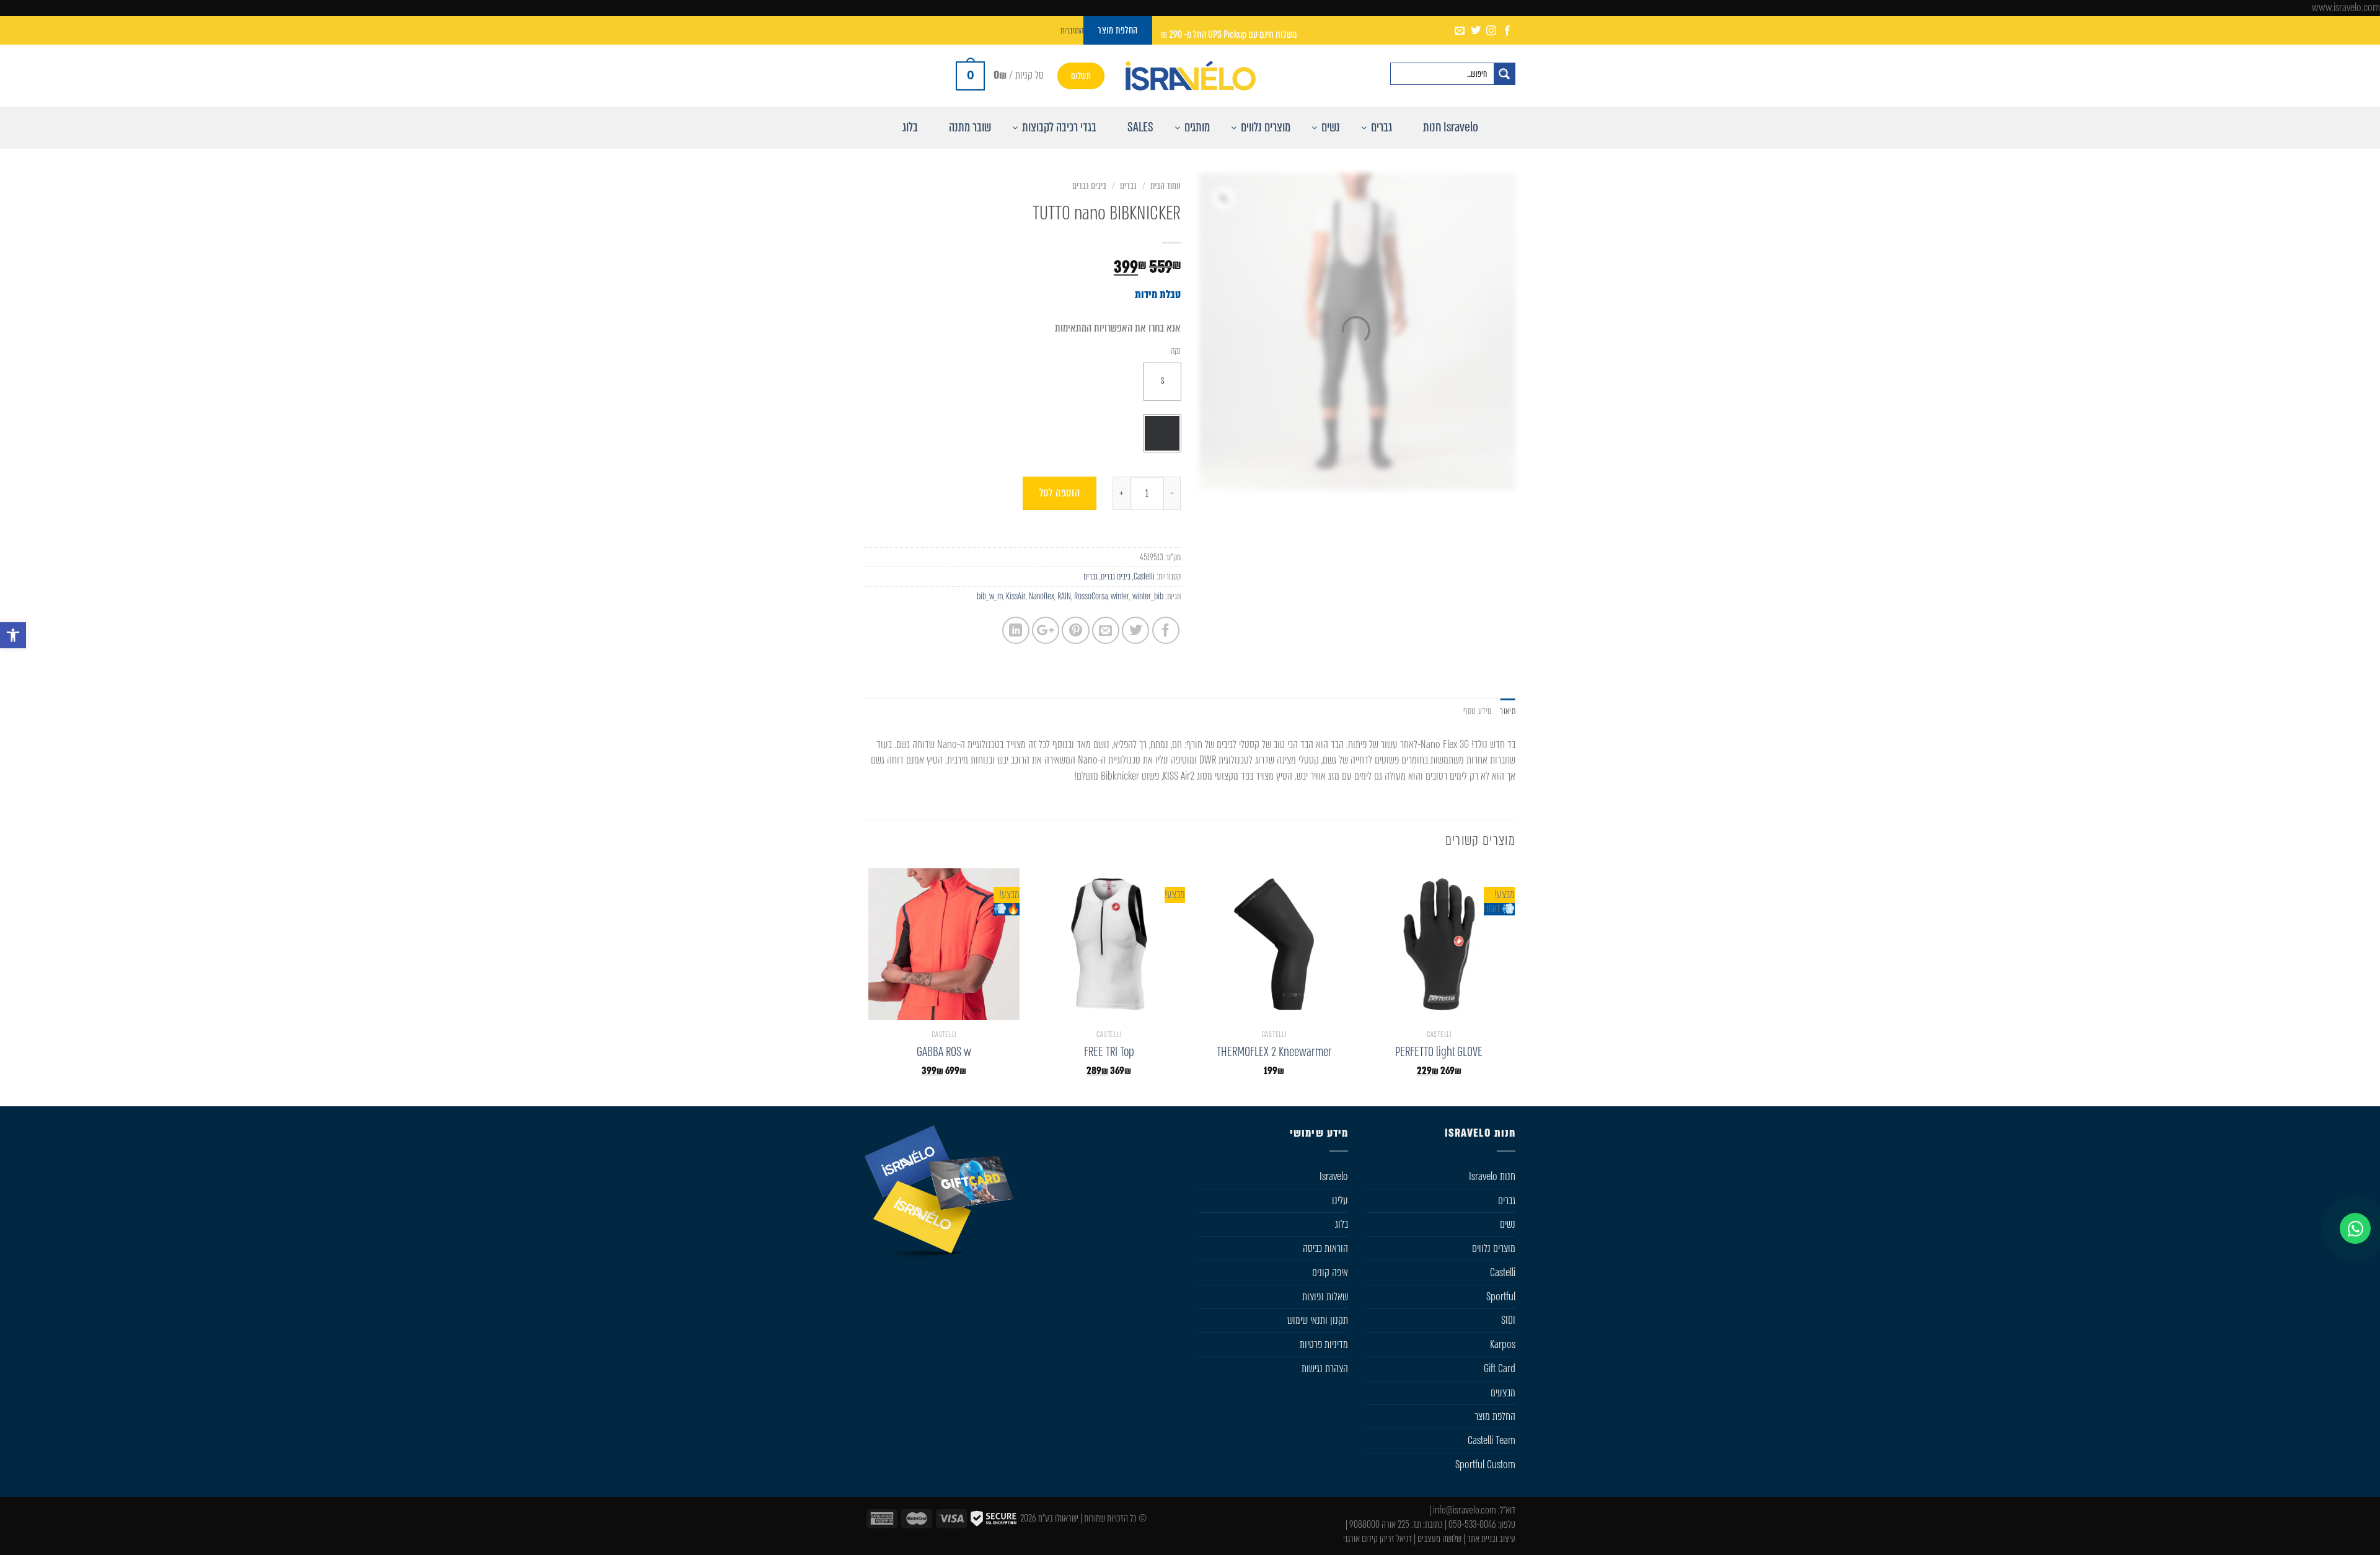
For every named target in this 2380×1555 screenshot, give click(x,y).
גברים (1128, 186)
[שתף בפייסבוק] (1166, 630)
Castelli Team (1492, 1440)
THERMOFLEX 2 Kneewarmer (1274, 1052)
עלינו (1340, 1200)
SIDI (1508, 1320)
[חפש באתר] (1504, 74)
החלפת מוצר (1495, 1416)
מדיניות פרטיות (1324, 1344)
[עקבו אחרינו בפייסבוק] (1507, 31)
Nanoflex (1042, 596)
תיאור (1508, 711)
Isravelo (1334, 1176)
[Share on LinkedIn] (1016, 630)
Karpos (1503, 1344)
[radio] (1162, 382)
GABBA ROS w (944, 1052)
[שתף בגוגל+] (1046, 630)
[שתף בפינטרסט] (1075, 630)
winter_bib (1148, 596)
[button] (13, 635)
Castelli (1144, 576)
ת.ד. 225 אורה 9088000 (1385, 1524)
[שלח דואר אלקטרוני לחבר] (1106, 630)
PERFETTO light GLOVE (1439, 1052)
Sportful (1501, 1297)
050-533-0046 (1472, 1524)
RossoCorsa (1091, 596)
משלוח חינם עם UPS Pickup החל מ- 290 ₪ (1229, 34)
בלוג (1342, 1224)
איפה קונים (1330, 1272)
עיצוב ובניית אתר (1491, 1539)
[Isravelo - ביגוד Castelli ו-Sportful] (1190, 76)
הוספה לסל (1060, 493)
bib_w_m (990, 596)
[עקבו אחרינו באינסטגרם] (1491, 31)
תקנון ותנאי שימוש (1318, 1320)
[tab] (1508, 711)
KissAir (1016, 596)
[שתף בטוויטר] (1135, 630)
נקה (1176, 351)
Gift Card (1500, 1368)
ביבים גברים (1089, 186)
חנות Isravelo (1492, 1176)
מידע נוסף (1477, 711)
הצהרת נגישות (1325, 1368)
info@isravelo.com (1465, 1510)
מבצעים (1503, 1393)
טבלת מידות (1158, 294)
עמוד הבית (1166, 186)
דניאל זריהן (1396, 1539)
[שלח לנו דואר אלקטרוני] (1460, 31)
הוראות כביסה (1325, 1248)
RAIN (1064, 596)
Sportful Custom (1485, 1465)
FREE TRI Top (1109, 1052)
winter (1120, 596)
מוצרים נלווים (1494, 1248)
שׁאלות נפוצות (1325, 1297)
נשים (1508, 1224)
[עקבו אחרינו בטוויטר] (1476, 31)
